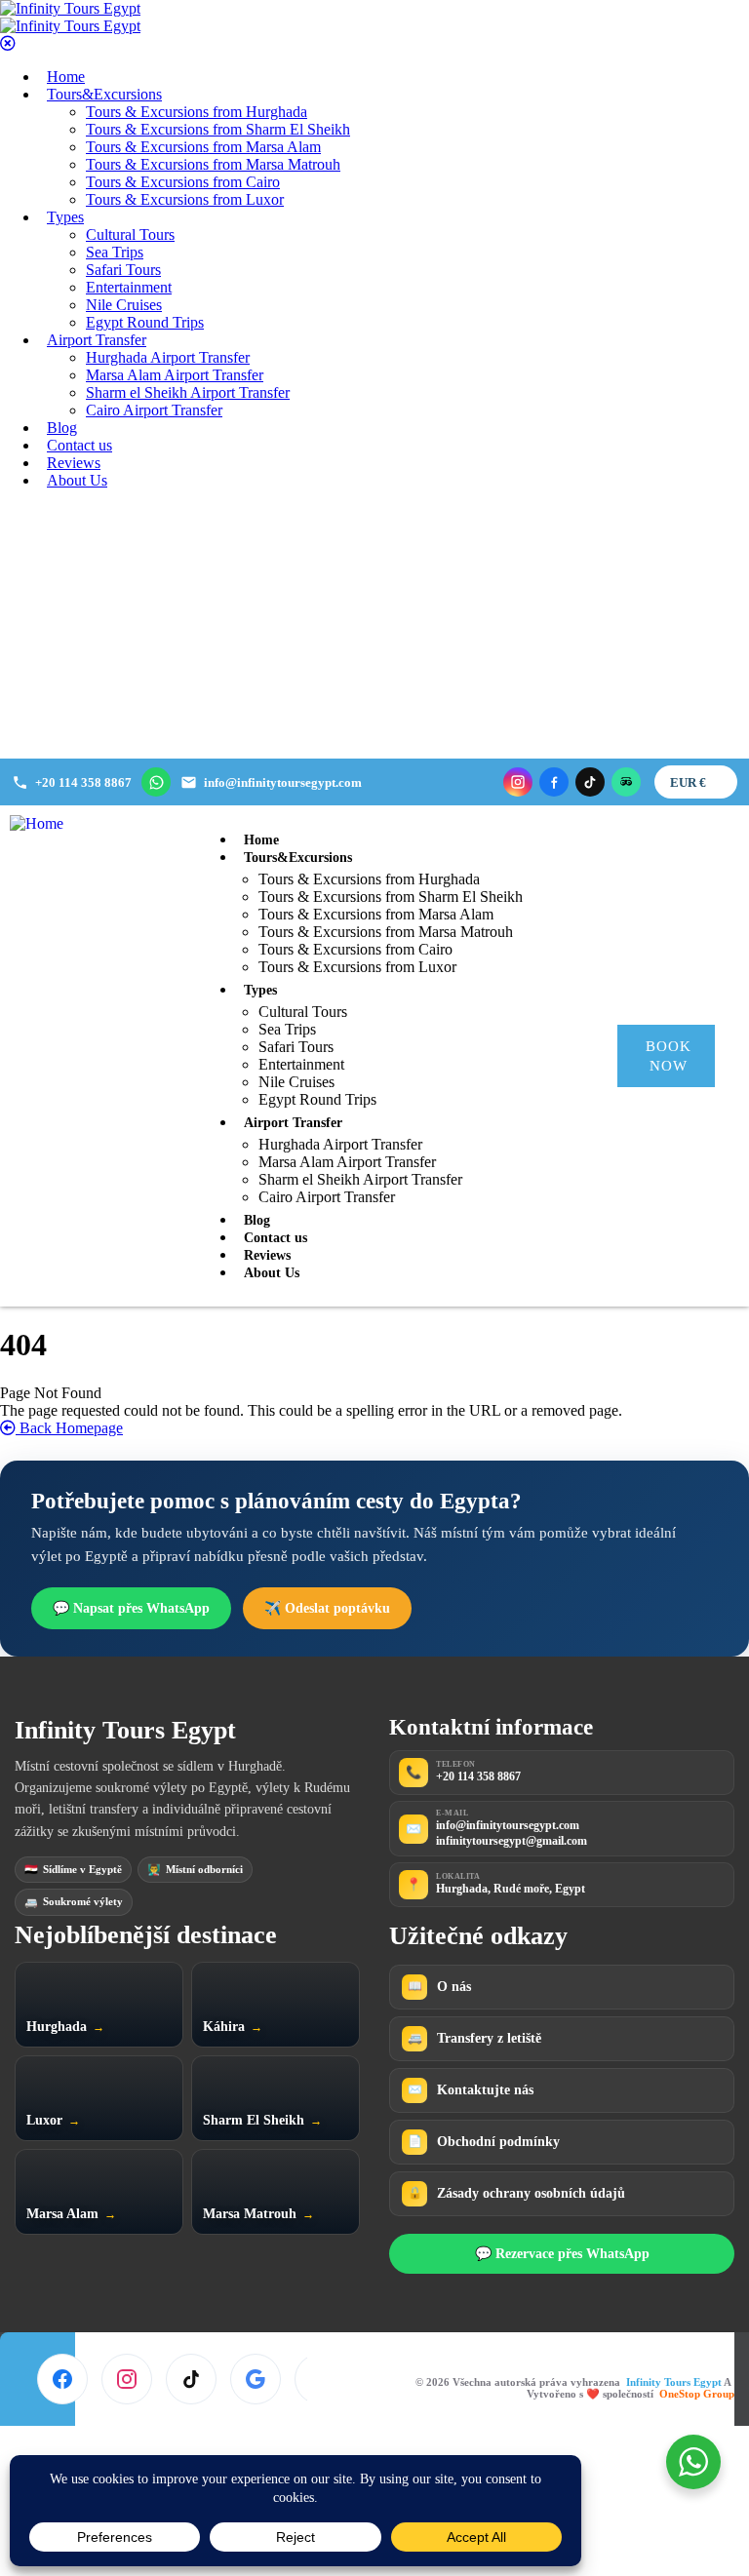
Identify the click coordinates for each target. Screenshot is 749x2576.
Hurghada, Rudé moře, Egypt (511, 1889)
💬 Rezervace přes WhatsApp (562, 2254)
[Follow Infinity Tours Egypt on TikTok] (191, 2379)
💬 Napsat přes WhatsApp (131, 1608)
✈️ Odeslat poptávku (327, 1608)
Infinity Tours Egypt (675, 2382)
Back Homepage (69, 1428)
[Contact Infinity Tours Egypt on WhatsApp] (156, 782)
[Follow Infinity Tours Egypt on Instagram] (127, 2379)
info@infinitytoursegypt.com (508, 1825)
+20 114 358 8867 (478, 1776)
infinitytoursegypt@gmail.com (512, 1841)
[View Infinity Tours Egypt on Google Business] (256, 2379)
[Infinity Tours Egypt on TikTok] (590, 782)
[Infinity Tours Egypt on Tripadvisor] (626, 782)
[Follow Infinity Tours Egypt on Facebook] (62, 2379)
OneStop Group (697, 2394)
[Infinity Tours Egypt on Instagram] (518, 782)
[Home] (37, 823)
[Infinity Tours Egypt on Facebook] (554, 782)
